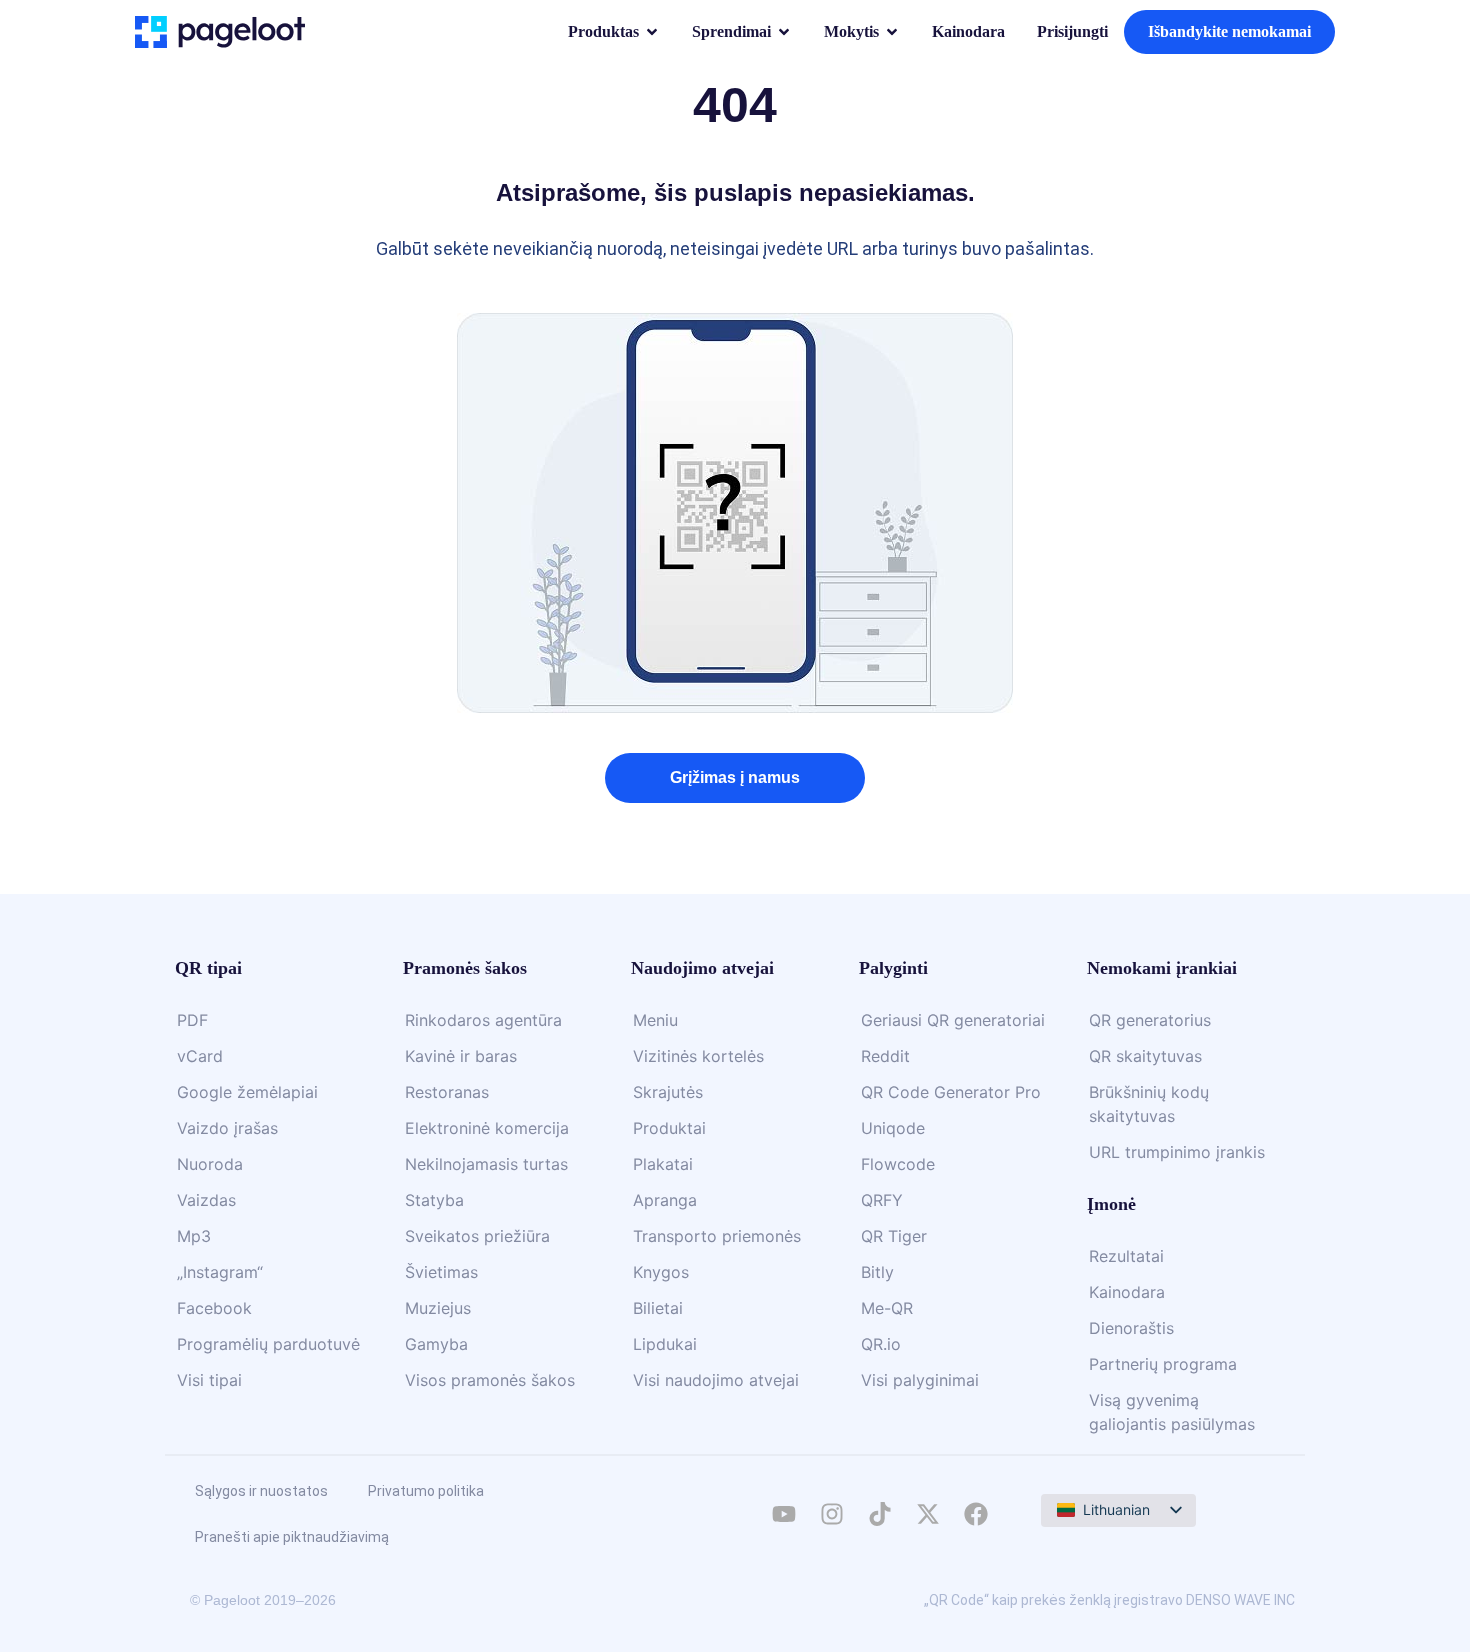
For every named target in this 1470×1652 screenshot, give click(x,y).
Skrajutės (668, 1092)
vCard (200, 1056)
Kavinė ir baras (461, 1056)
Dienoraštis (1131, 1328)
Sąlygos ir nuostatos (261, 1491)
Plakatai (663, 1164)
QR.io (881, 1344)
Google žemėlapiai (247, 1092)
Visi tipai (209, 1380)
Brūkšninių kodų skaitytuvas (1149, 1104)
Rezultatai (1126, 1256)
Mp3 (194, 1236)
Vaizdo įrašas (227, 1128)
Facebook (214, 1308)
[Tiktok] (880, 1514)
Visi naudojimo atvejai (716, 1380)
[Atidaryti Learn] (892, 32)
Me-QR (887, 1308)
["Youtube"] (784, 1514)
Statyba (434, 1200)
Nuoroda (210, 1164)
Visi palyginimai (920, 1380)
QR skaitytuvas (1145, 1056)
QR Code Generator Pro (951, 1092)
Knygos (661, 1272)
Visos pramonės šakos (490, 1380)
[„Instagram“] (832, 1514)
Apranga (665, 1200)
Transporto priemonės (717, 1236)
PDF (192, 1020)
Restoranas (447, 1092)
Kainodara (1127, 1292)
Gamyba (436, 1344)
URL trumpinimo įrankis (1177, 1152)
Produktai (669, 1128)
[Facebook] (976, 1514)
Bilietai (658, 1308)
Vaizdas (206, 1200)
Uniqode (893, 1128)
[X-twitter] (928, 1514)
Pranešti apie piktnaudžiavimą (292, 1537)
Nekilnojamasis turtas (486, 1164)
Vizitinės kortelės (698, 1056)
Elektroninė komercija (487, 1128)
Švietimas (441, 1272)
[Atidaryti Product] (652, 32)
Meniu (655, 1020)
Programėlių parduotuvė (268, 1344)
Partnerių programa (1163, 1364)
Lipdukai (665, 1344)
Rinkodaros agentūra (483, 1020)
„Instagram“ (220, 1272)
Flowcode (898, 1164)
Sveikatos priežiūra (477, 1236)
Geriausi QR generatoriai (953, 1020)
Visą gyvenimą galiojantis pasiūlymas (1172, 1412)
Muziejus (438, 1308)
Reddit (885, 1056)
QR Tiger (894, 1236)
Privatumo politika (426, 1491)
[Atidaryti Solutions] (784, 32)
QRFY (882, 1200)
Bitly (877, 1272)
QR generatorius (1150, 1020)
